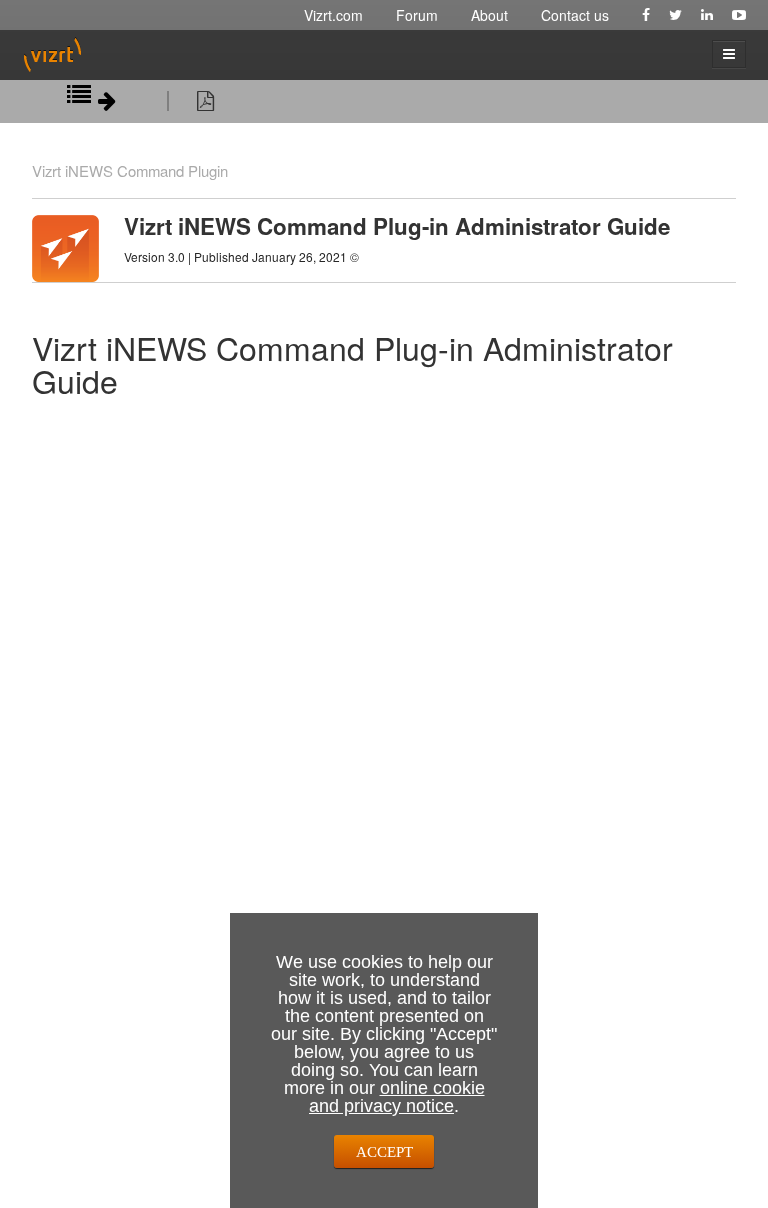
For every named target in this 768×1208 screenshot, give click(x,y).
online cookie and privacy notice (397, 1097)
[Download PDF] (205, 104)
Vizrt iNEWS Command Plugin (130, 170)
